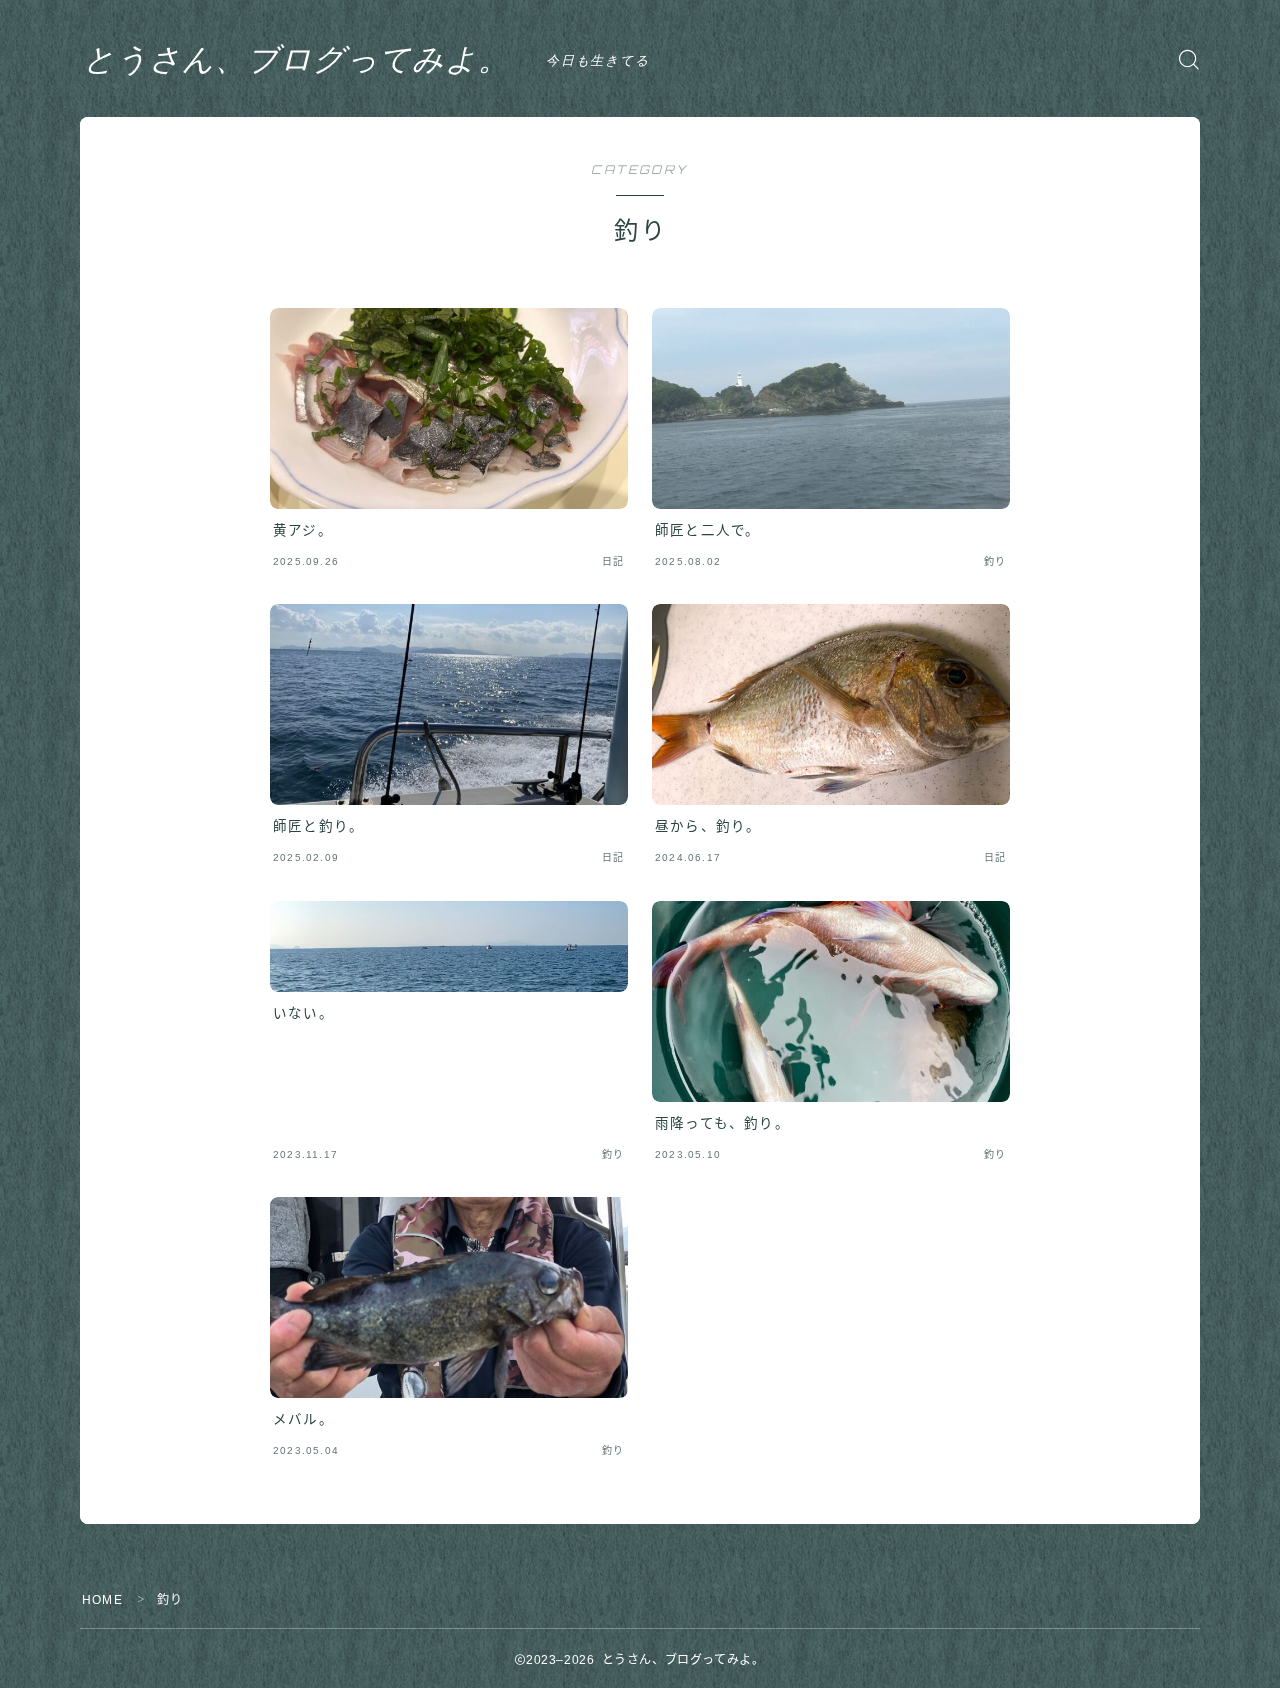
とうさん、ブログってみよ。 (296, 59)
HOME (102, 1600)
